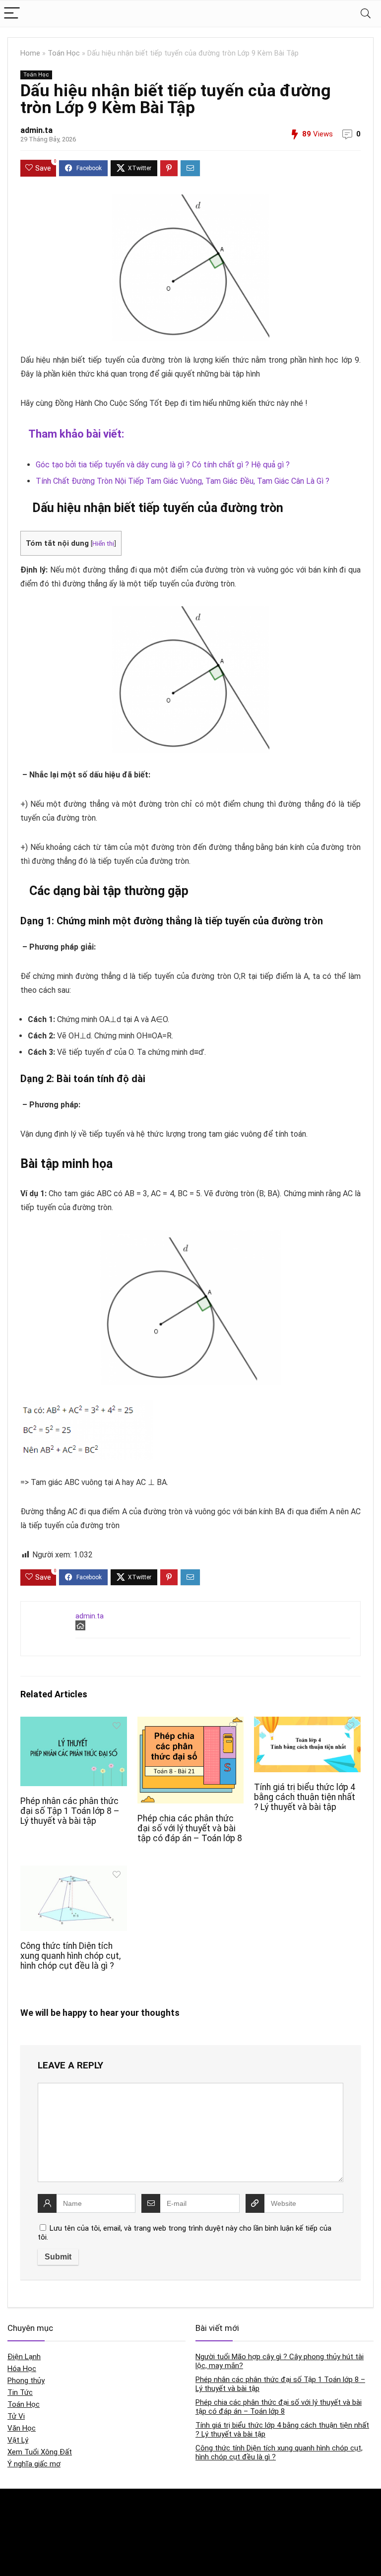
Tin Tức (20, 2392)
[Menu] (12, 14)
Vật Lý (18, 2440)
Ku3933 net (24, 2527)
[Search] (366, 14)
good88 (145, 2506)
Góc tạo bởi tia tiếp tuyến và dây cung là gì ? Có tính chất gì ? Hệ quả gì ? (163, 465)
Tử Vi (16, 2416)
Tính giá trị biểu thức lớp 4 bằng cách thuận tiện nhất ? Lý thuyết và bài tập (305, 1797)
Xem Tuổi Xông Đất (40, 2452)
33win (267, 2506)
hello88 (270, 2527)
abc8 (141, 2527)
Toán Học (64, 53)
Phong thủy (26, 2381)
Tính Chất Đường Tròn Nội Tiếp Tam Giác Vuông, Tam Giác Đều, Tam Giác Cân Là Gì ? (183, 481)
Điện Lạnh (24, 2357)
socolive (20, 2547)
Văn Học (22, 2428)
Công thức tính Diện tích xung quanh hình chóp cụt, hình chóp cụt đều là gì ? (70, 1956)
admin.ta (36, 130)
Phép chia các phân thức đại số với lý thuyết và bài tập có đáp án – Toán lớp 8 (190, 1828)
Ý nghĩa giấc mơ (34, 2464)
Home (30, 53)
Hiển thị (103, 543)
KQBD (16, 2506)
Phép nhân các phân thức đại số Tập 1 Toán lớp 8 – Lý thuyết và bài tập (70, 1811)
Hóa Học (22, 2369)
